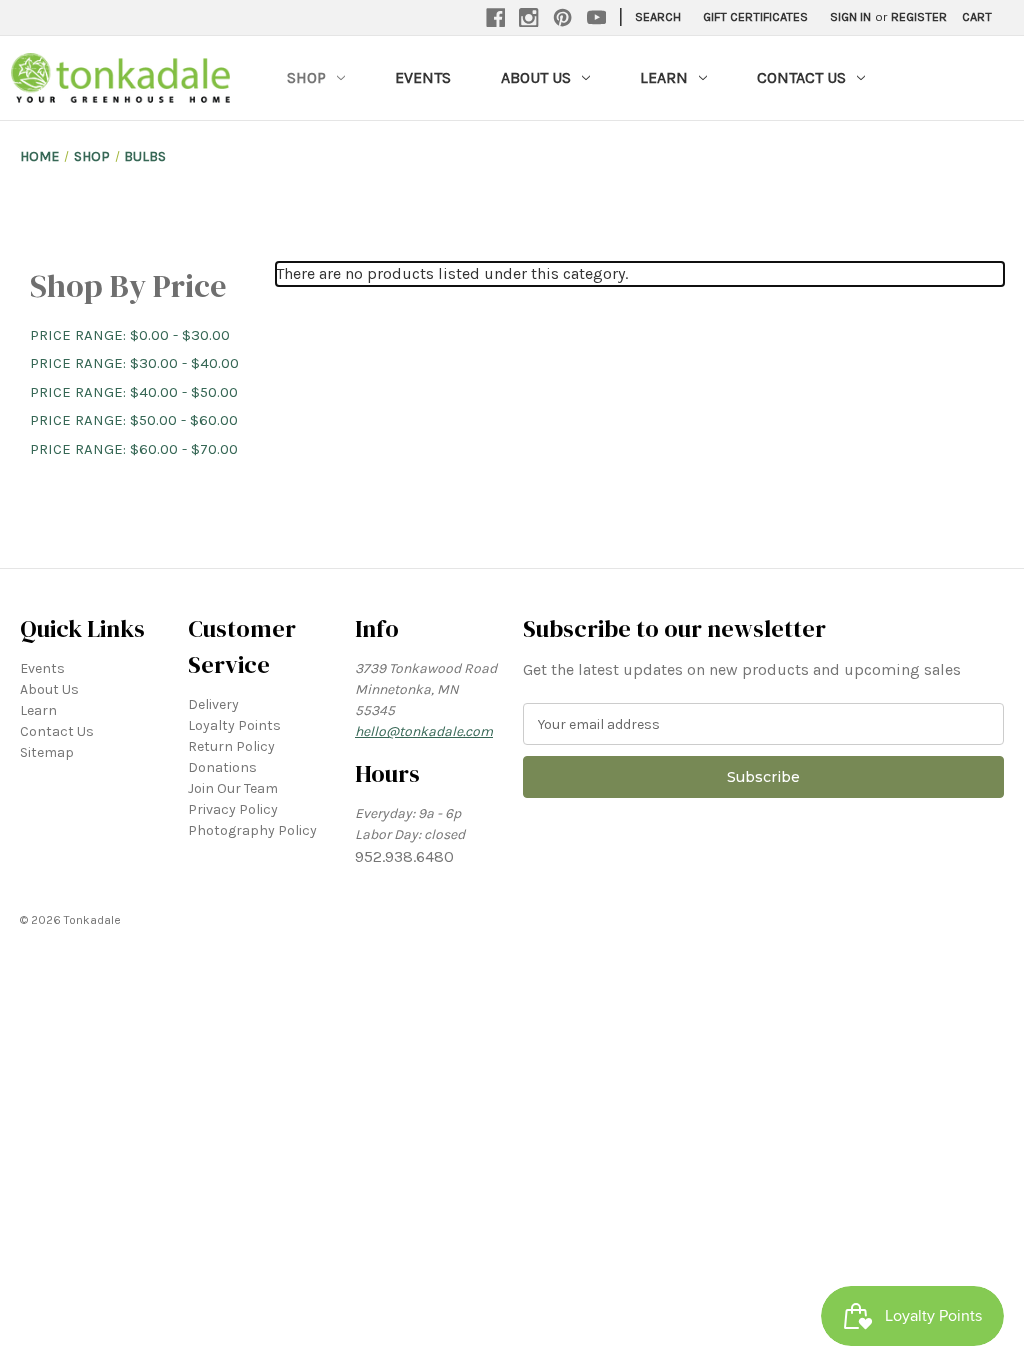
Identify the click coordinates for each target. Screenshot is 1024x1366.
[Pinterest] (563, 18)
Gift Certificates (755, 16)
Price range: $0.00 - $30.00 (130, 335)
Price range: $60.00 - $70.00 (134, 449)
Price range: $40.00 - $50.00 (134, 392)
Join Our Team (233, 788)
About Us (536, 77)
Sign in (850, 16)
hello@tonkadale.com (424, 731)
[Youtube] (597, 18)
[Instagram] (529, 18)
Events (423, 77)
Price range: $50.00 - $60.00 (134, 420)
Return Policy (231, 746)
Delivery (213, 704)
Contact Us (801, 77)
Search (658, 16)
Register (919, 16)
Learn (664, 77)
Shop (306, 77)
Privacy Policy (233, 809)
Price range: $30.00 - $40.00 (134, 363)
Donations (222, 767)
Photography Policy (252, 830)
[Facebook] (496, 18)
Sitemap (47, 752)
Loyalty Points (234, 725)
